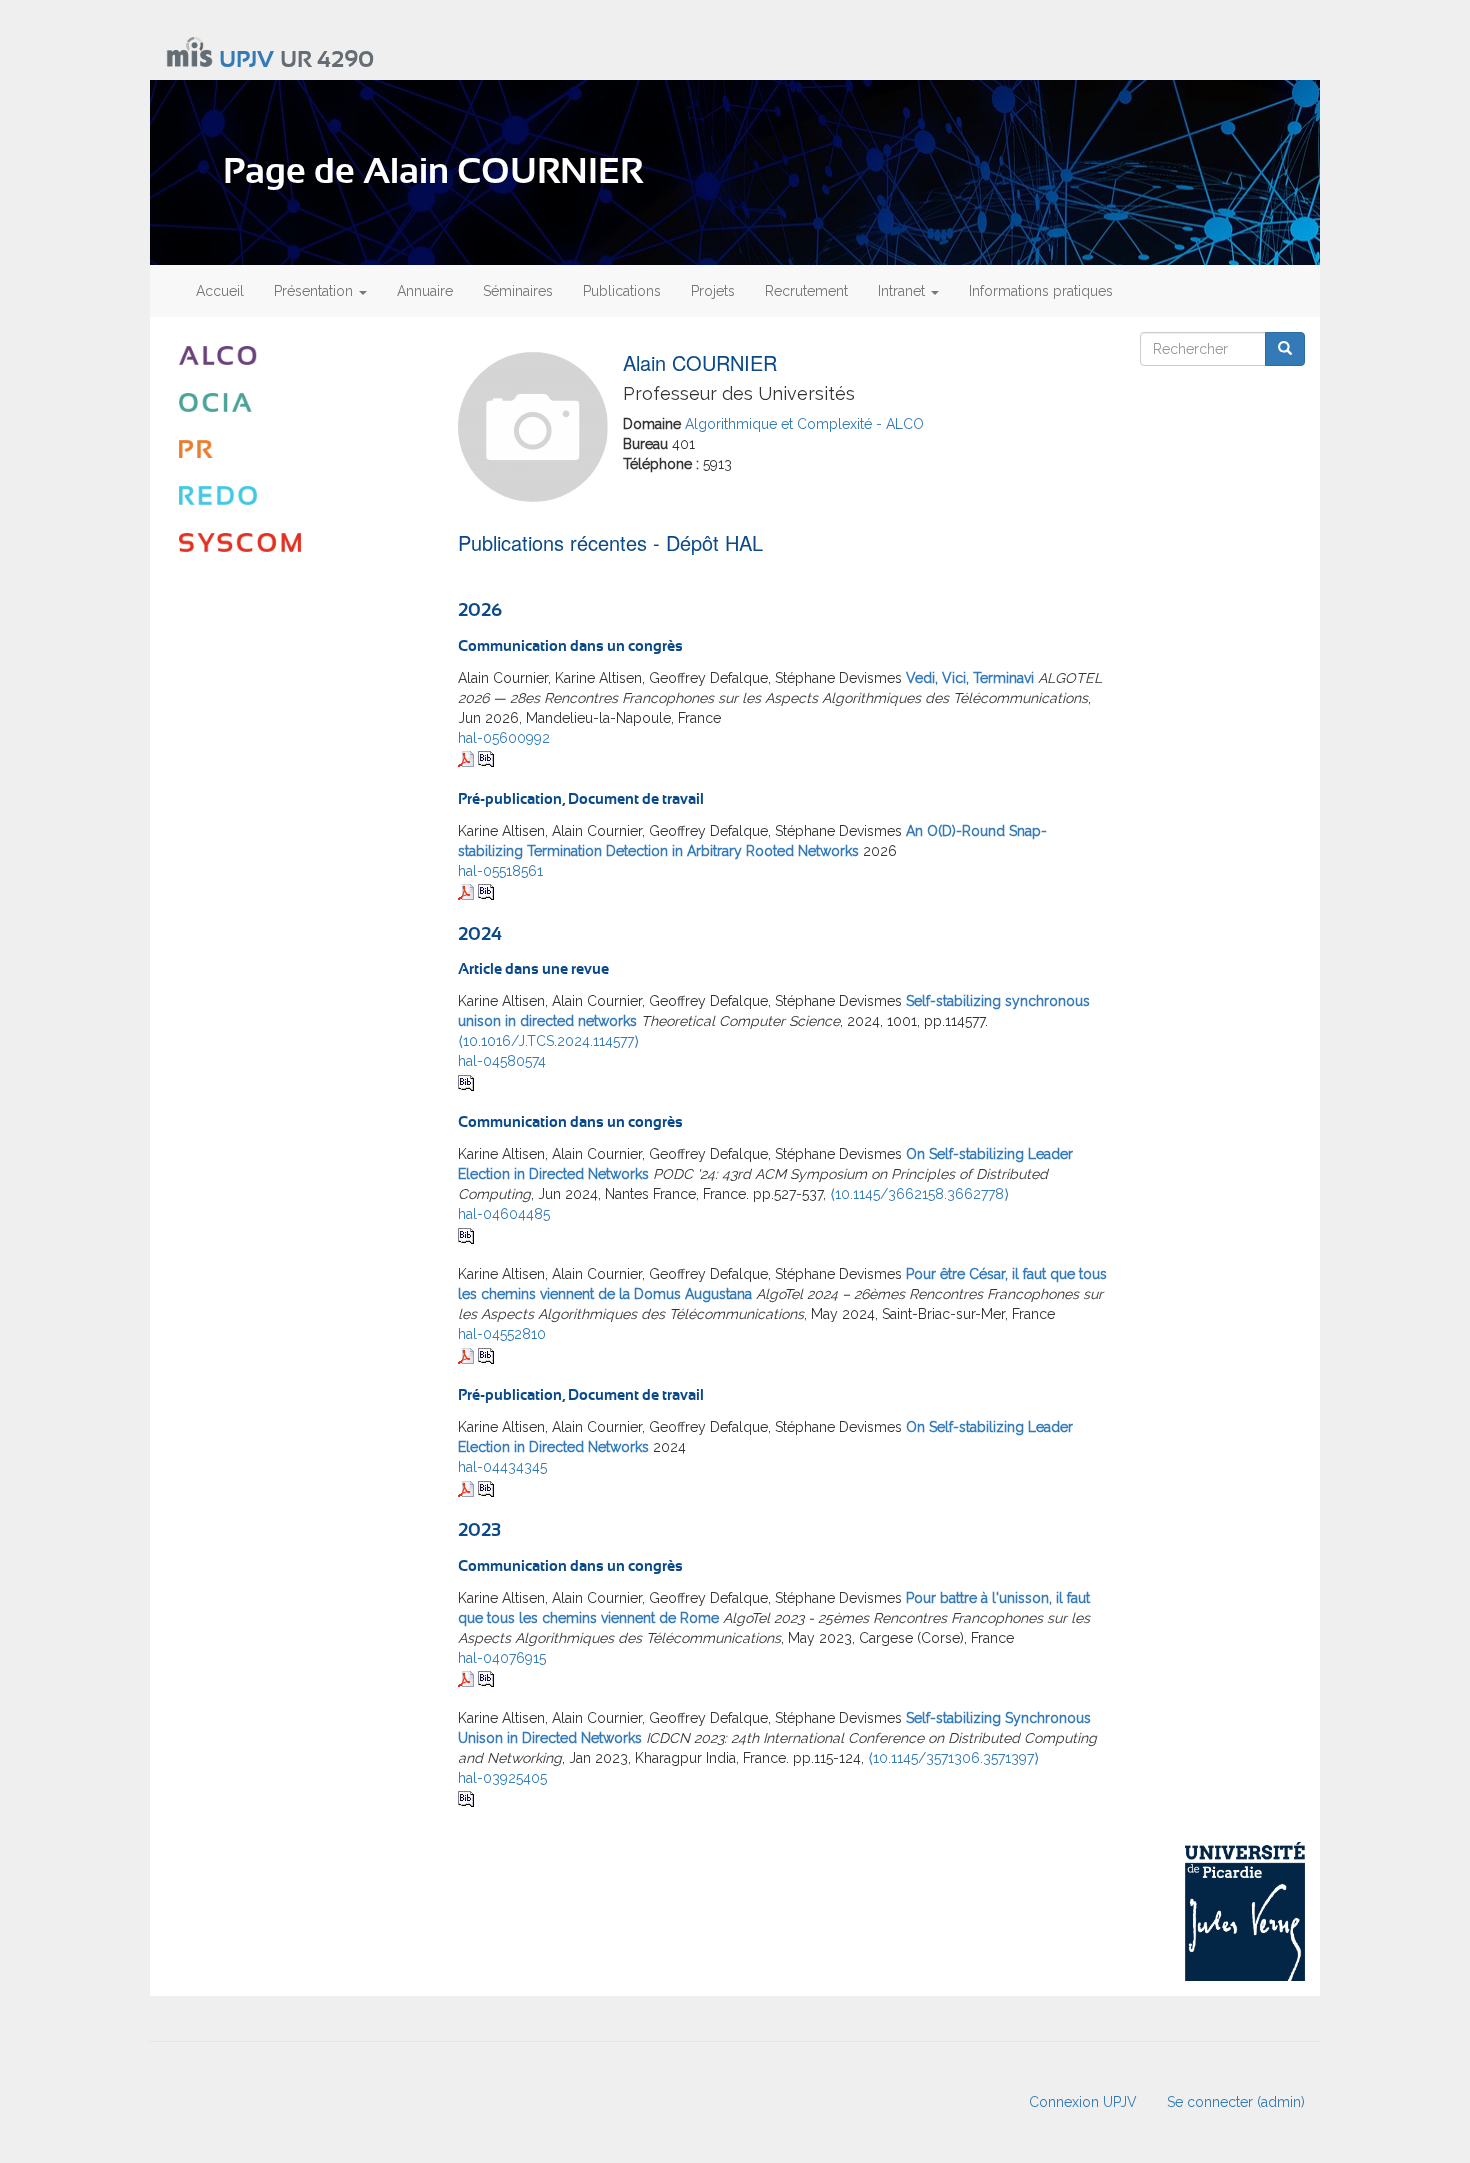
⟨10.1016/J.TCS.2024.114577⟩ (548, 1041)
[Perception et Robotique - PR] (296, 449)
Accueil (220, 291)
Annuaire (425, 291)
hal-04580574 (502, 1061)
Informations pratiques (1041, 291)
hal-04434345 (502, 1467)
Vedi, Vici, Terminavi (970, 678)
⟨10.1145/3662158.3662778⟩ (919, 1194)
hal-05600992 (504, 738)
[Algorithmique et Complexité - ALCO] (296, 355)
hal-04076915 (502, 1658)
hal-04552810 (502, 1334)
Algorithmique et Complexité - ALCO (804, 424)
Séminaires (518, 291)
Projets (713, 291)
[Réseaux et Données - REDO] (296, 495)
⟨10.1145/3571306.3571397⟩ (953, 1758)
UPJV (246, 60)
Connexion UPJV (1083, 2102)
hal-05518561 (500, 871)
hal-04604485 (504, 1214)
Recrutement (806, 291)
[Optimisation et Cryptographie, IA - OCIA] (296, 402)
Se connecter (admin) (1236, 2102)
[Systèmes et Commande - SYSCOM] (296, 542)
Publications (622, 291)
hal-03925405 (502, 1778)
